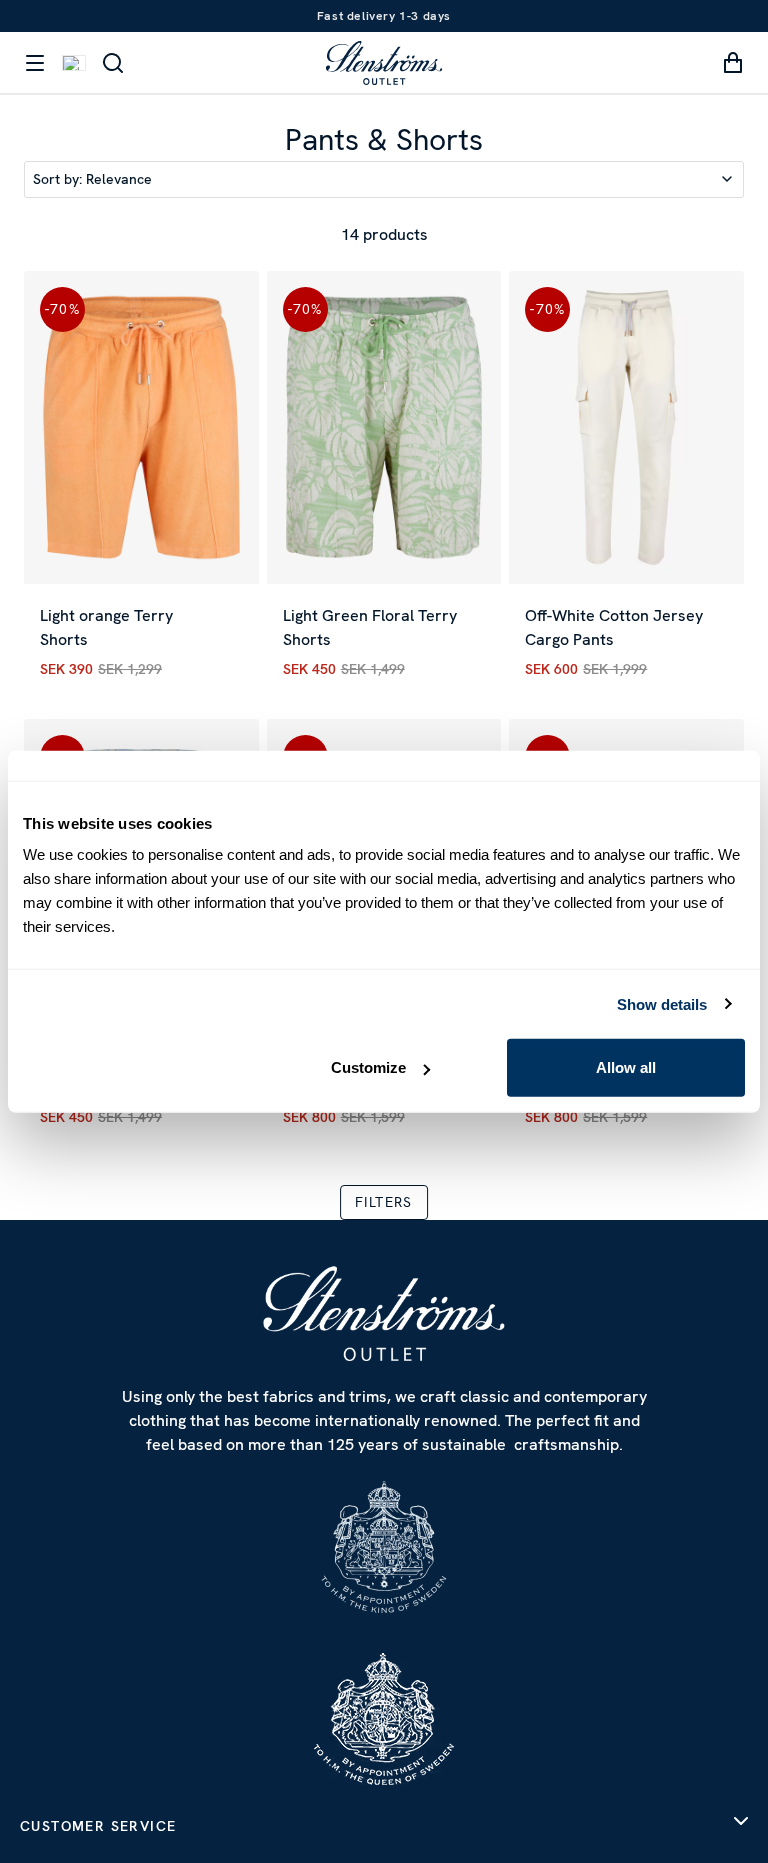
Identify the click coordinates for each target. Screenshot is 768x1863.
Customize (368, 1067)
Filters (384, 1202)
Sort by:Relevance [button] (92, 179)
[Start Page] (384, 62)
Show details (662, 1003)
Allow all (626, 1067)
